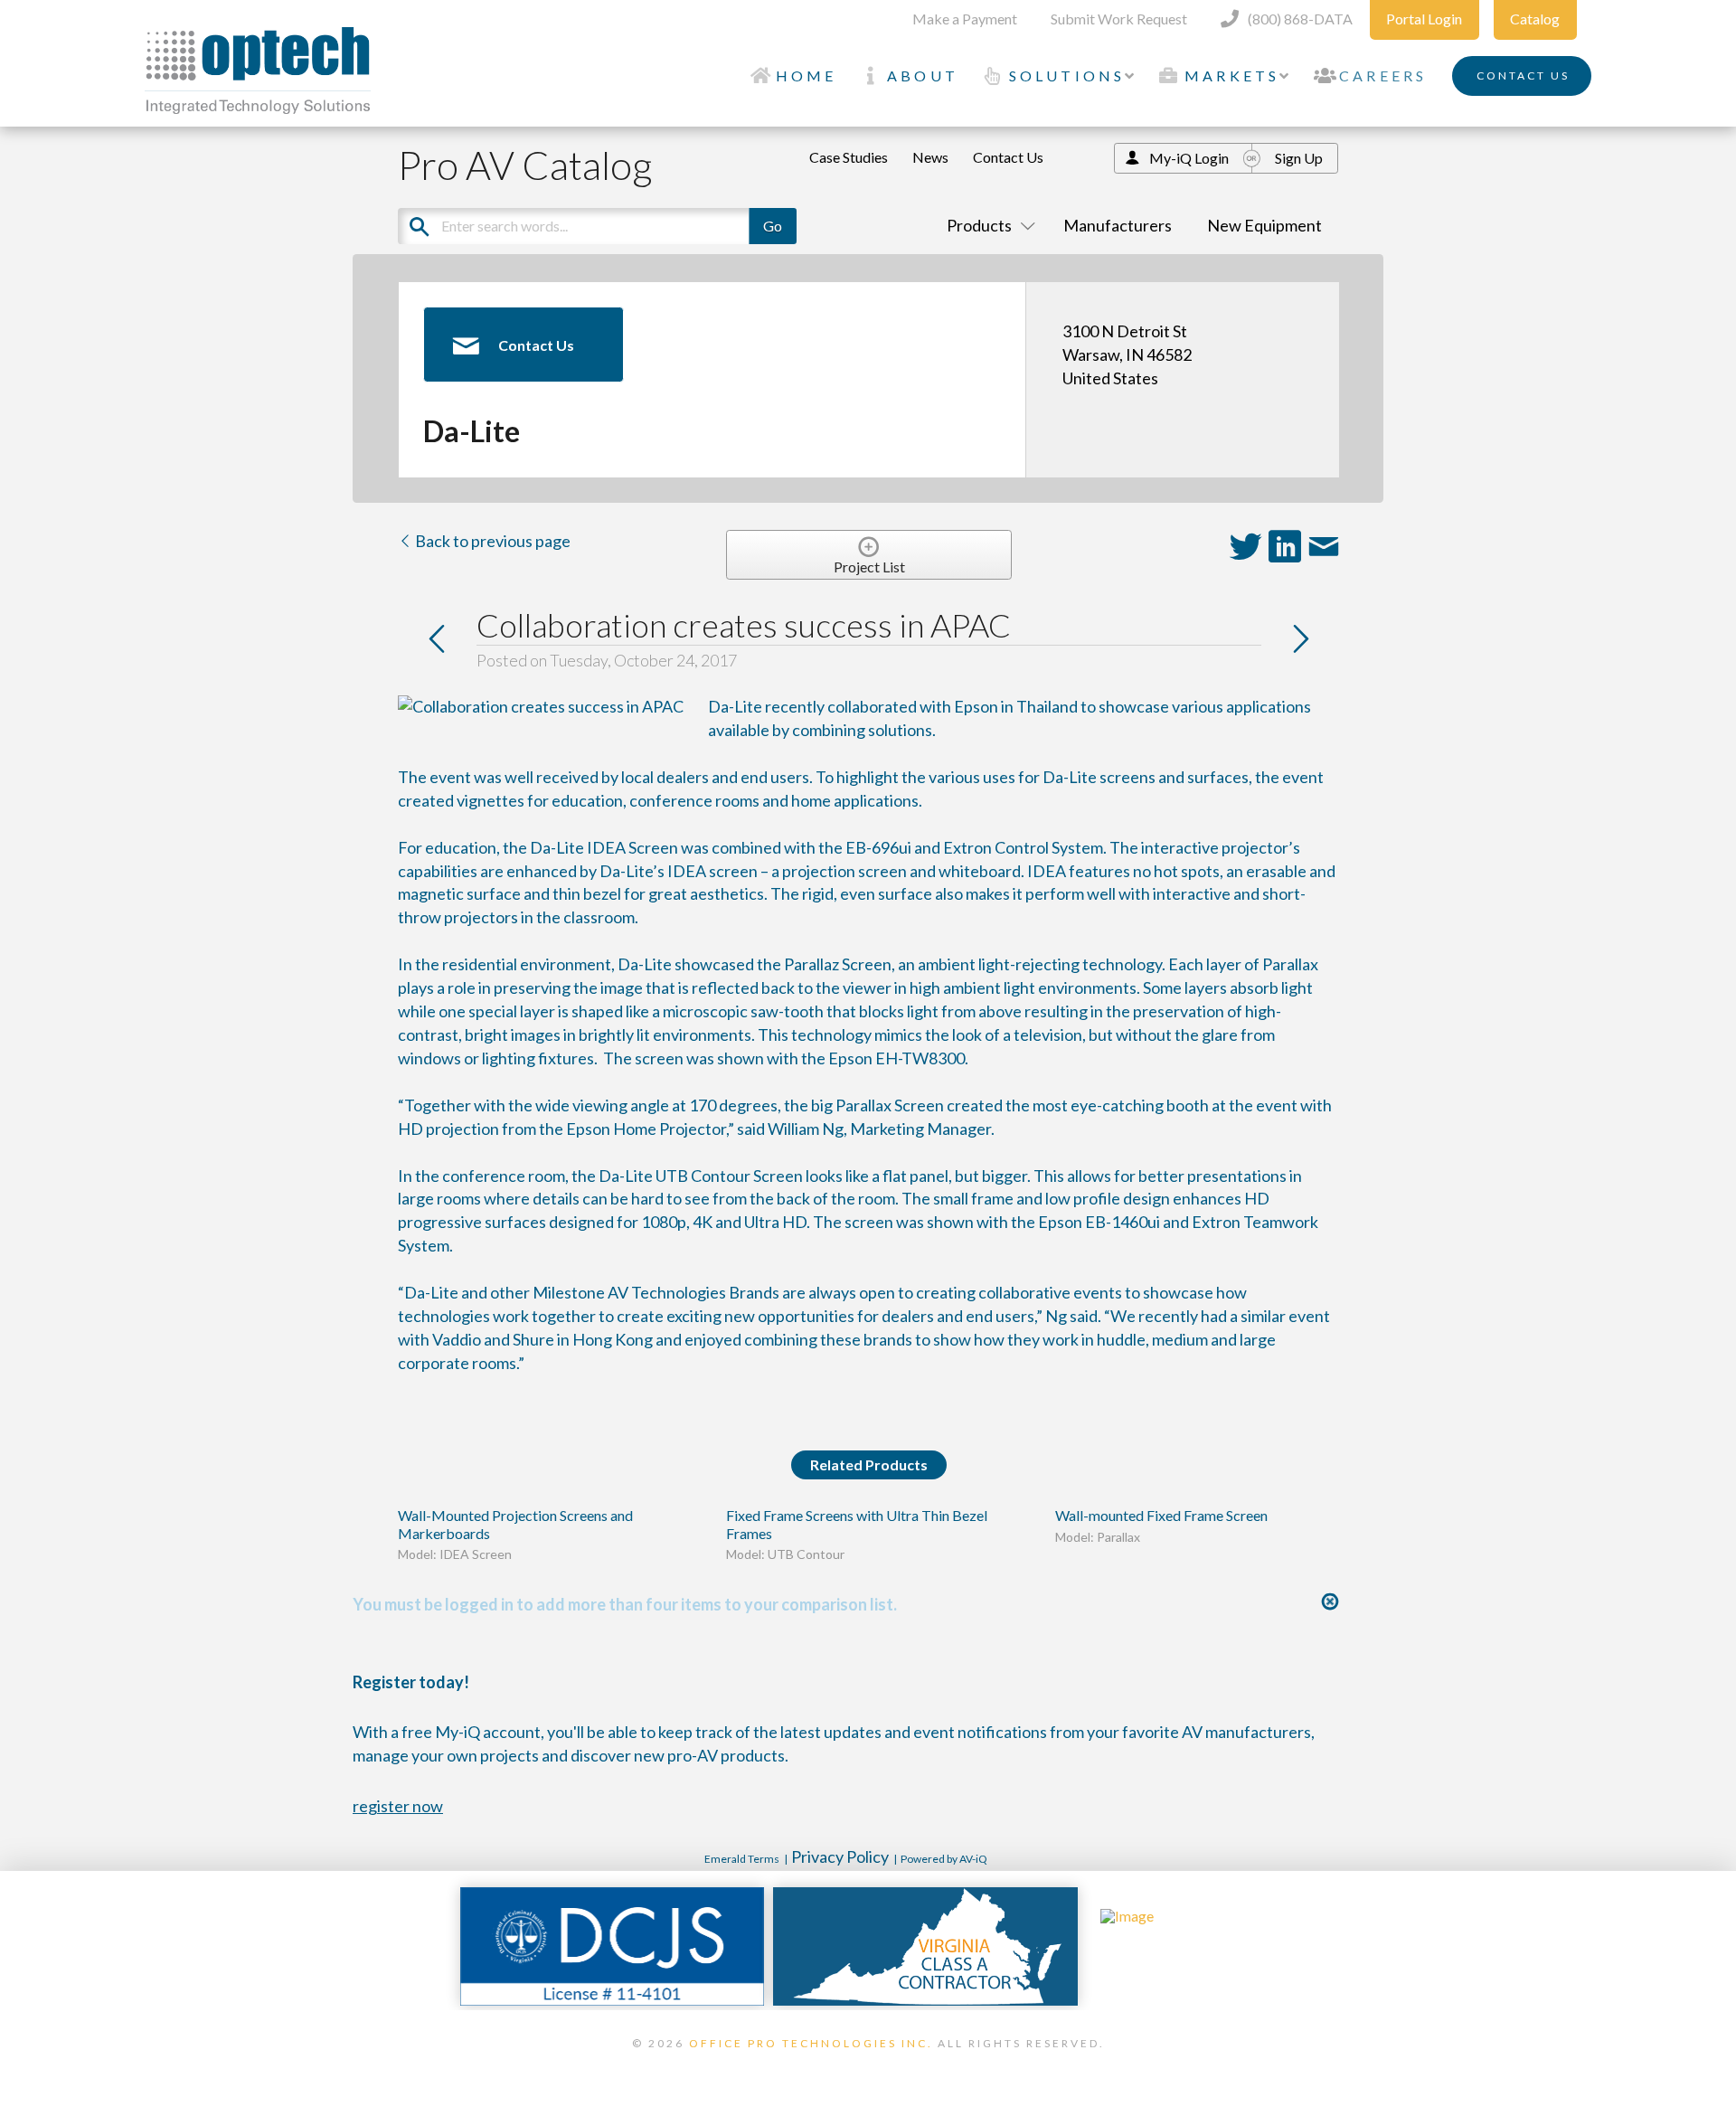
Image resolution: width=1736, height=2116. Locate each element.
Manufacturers (1118, 225)
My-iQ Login (1189, 158)
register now (398, 1806)
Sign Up (1299, 158)
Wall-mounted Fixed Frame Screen (1161, 1515)
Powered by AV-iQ (944, 1859)
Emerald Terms (742, 1859)
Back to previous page (491, 541)
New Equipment (1264, 225)
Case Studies (849, 157)
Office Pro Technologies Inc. (811, 2043)
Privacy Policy (840, 1856)
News (930, 157)
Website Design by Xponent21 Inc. (868, 2066)
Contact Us (1008, 157)
